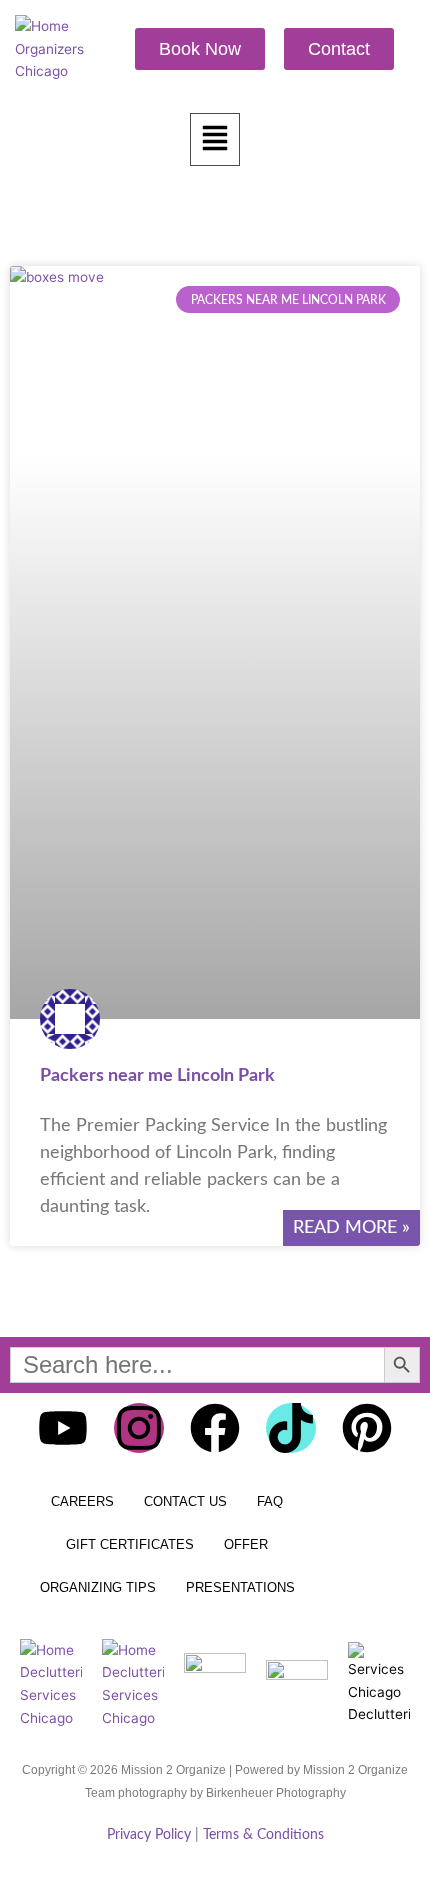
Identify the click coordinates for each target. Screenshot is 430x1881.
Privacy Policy (149, 1835)
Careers (82, 1501)
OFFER (246, 1544)
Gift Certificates (130, 1544)
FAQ (270, 1501)
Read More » (351, 1228)
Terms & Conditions (263, 1835)
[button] (215, 140)
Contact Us (185, 1501)
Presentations (240, 1587)
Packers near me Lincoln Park (157, 1076)
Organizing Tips (98, 1587)
